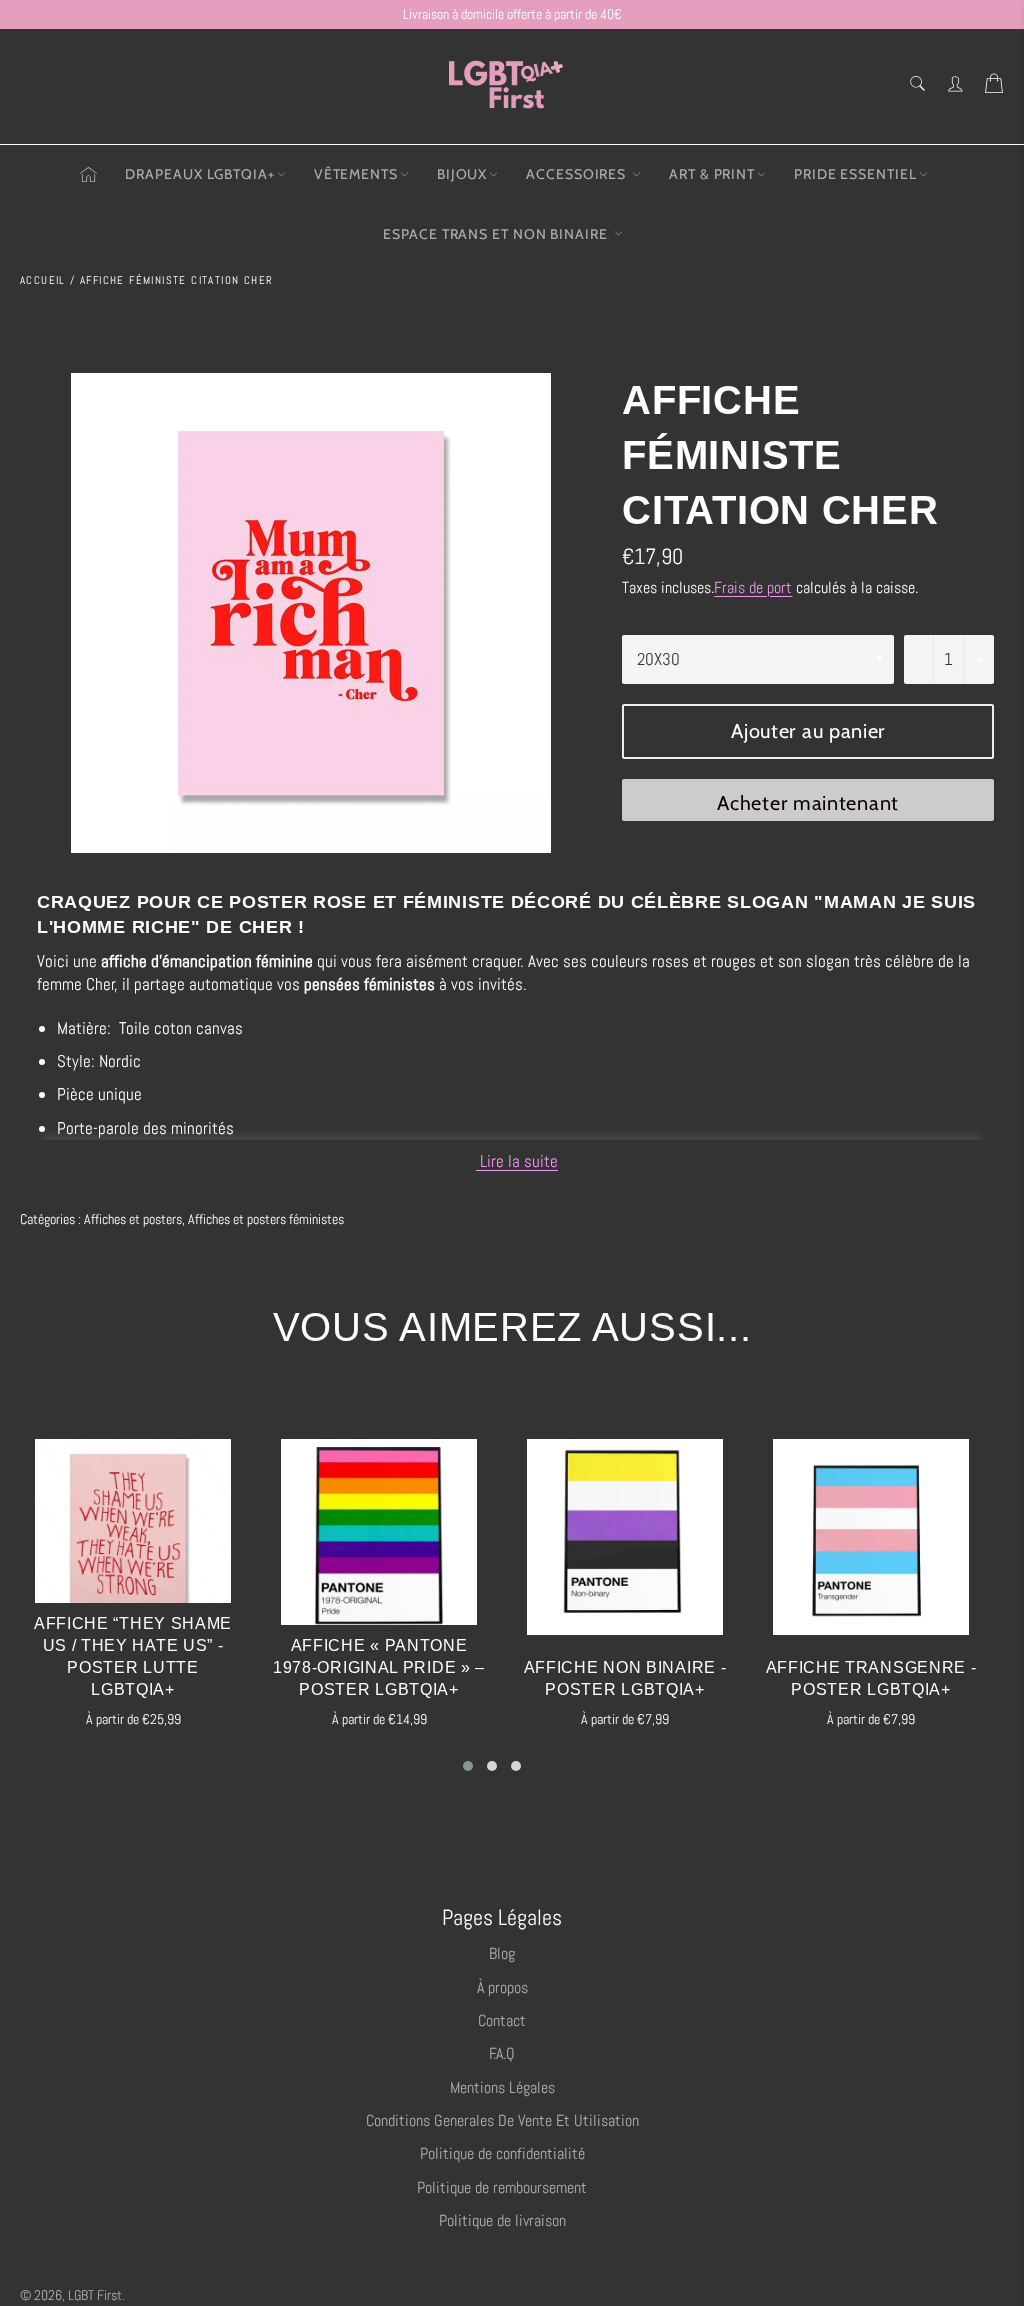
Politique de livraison (502, 2220)
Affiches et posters (133, 1219)
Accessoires (578, 174)
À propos (502, 1987)
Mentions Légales (502, 2087)
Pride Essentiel (855, 174)
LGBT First (95, 2295)
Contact (502, 2020)
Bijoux (462, 174)
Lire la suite (517, 1161)
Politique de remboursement (502, 2187)
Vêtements (356, 174)
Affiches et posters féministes (266, 1219)
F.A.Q (502, 2053)
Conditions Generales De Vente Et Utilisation (502, 2120)
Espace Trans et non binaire (497, 234)
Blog (502, 1953)
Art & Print (712, 174)
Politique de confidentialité (502, 2153)
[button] (468, 1766)
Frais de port (753, 587)
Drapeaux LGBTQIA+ (199, 174)
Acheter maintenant (808, 803)
